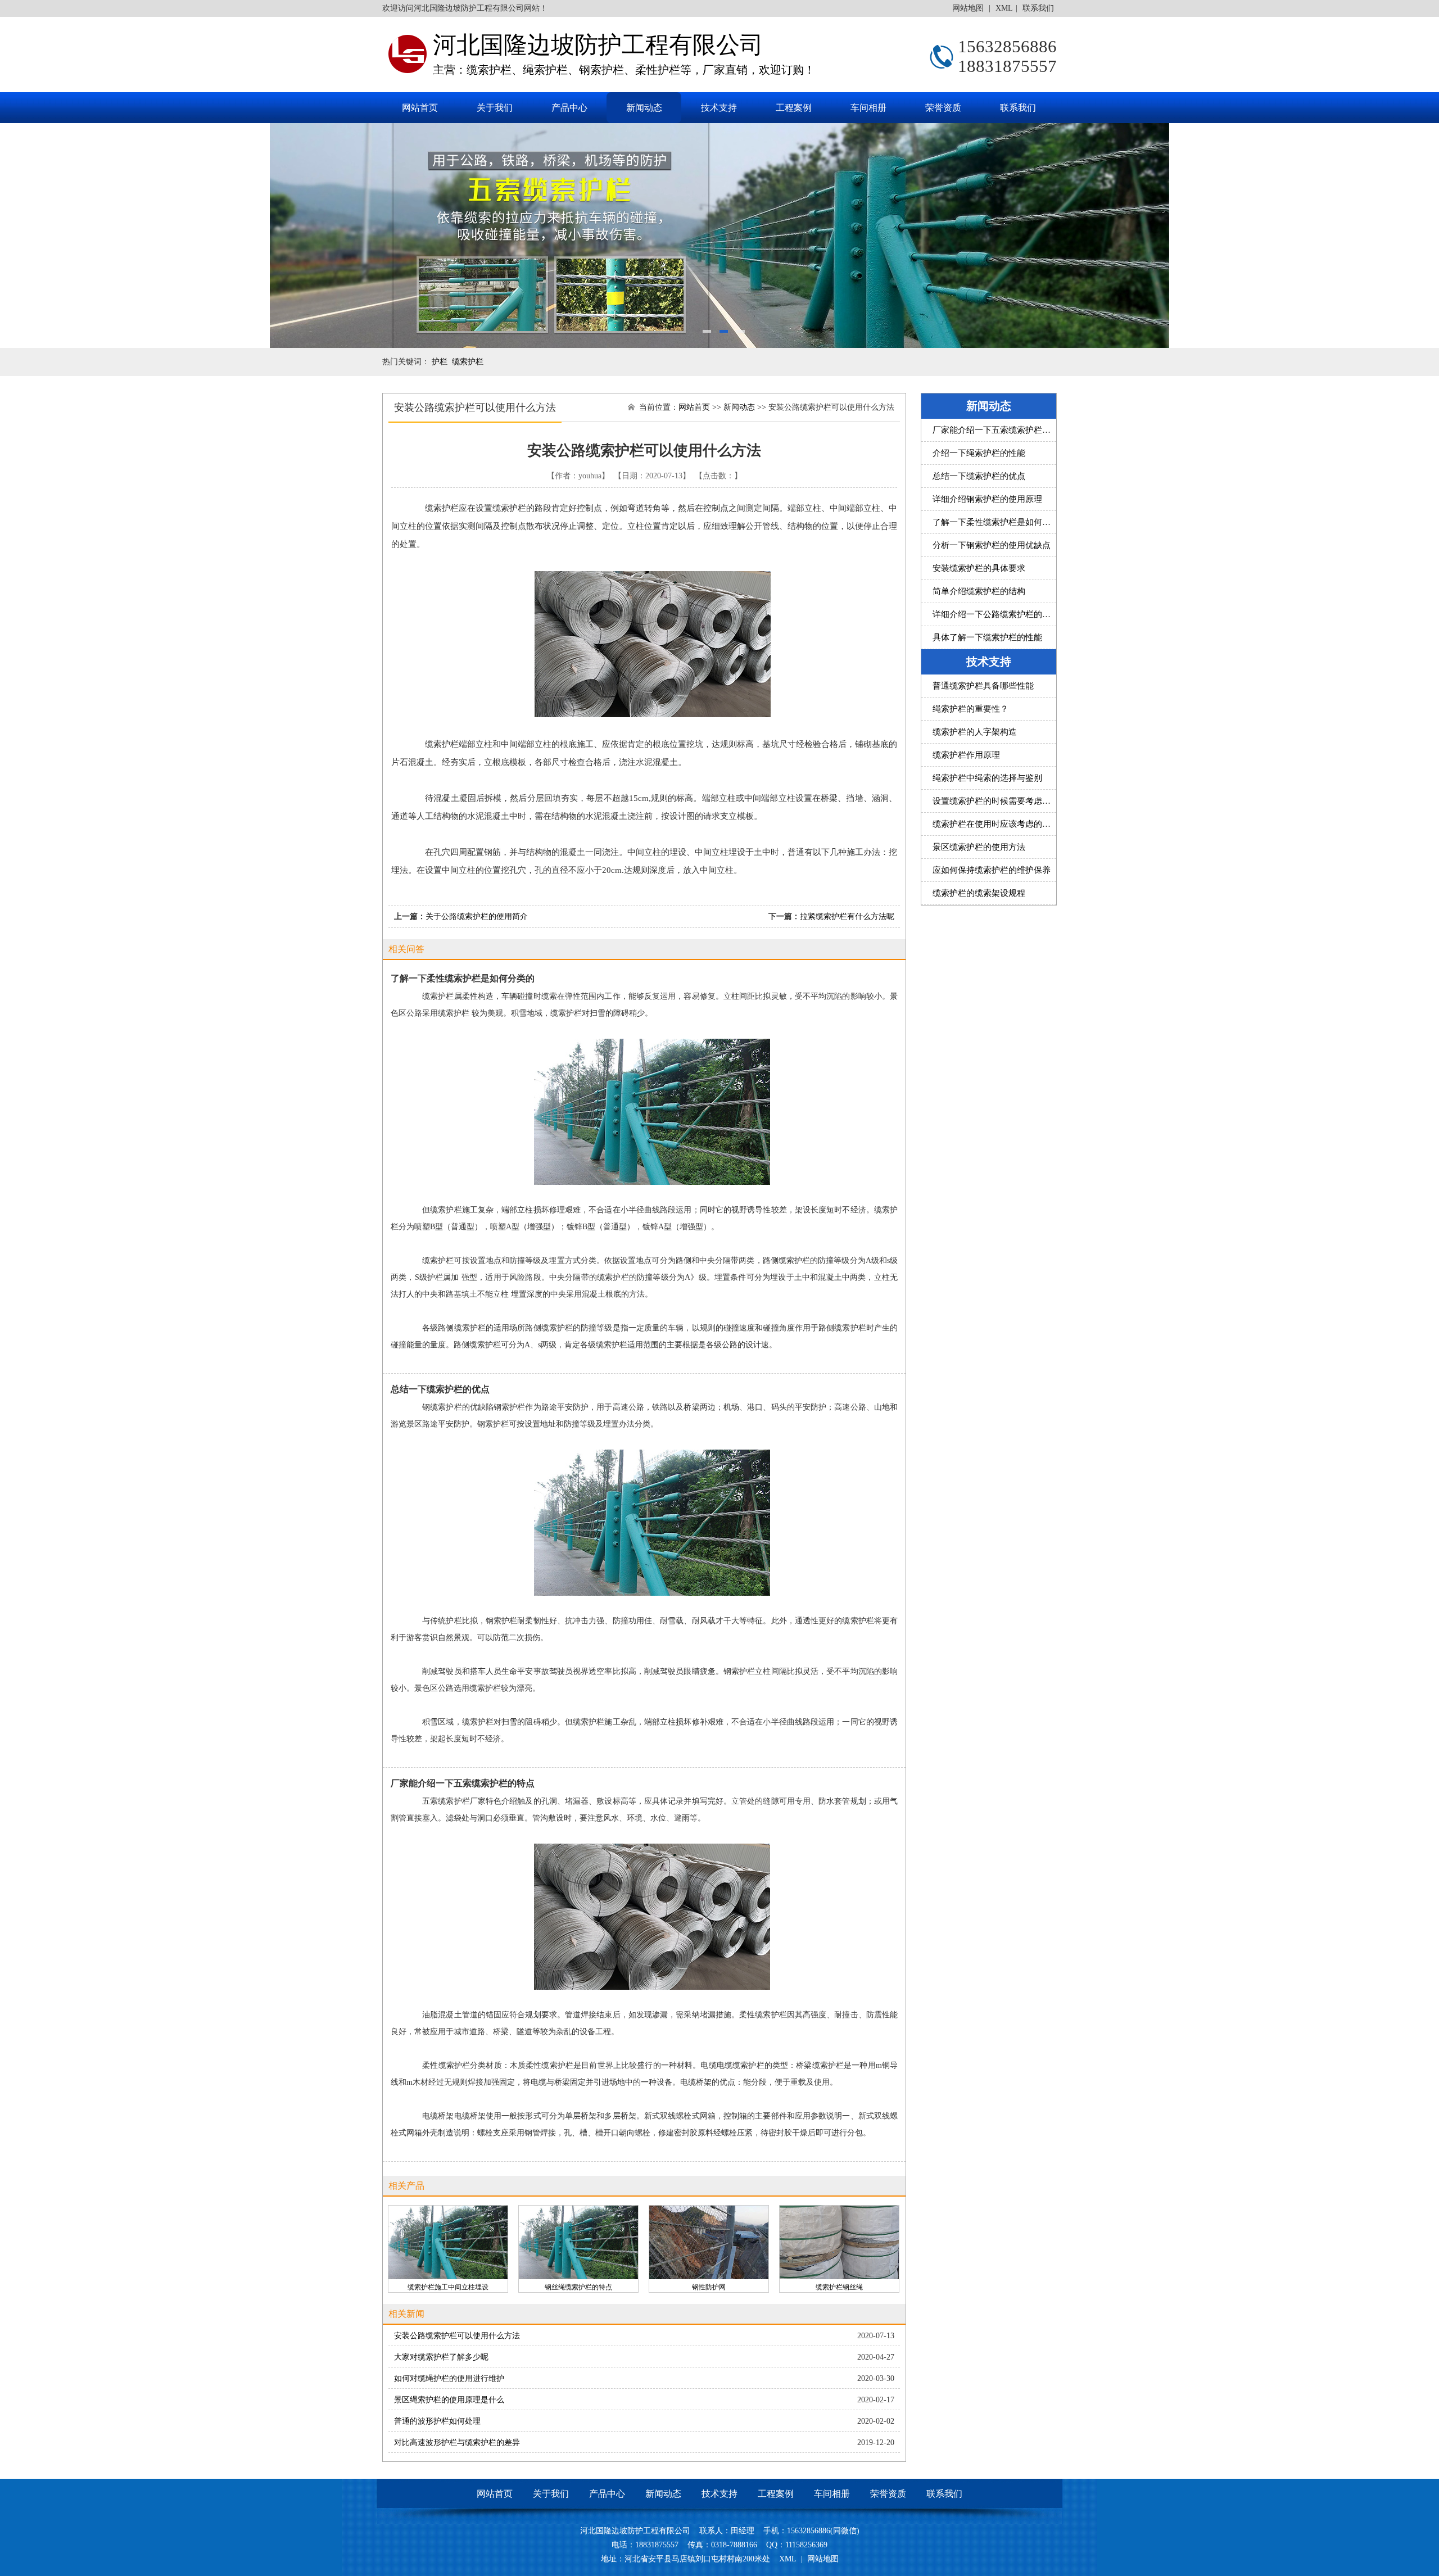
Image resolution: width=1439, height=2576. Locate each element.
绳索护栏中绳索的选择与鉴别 (987, 778)
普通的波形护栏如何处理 (437, 2421)
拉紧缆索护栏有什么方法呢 (847, 916)
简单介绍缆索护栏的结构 (979, 591)
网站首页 (420, 108)
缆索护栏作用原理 (966, 755)
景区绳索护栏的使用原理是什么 (449, 2400)
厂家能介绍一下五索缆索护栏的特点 (1000, 430)
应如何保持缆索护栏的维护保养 (992, 870)
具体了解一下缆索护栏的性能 (987, 637)
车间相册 (868, 108)
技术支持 (719, 108)
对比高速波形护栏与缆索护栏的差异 (457, 2443)
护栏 (440, 362)
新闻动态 (644, 108)
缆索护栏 (468, 362)
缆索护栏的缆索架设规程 (979, 893)
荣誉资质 (943, 108)
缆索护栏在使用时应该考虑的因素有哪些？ (1013, 824)
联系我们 (1038, 8)
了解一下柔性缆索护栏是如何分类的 (1000, 522)
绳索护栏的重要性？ (970, 709)
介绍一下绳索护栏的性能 (979, 453)
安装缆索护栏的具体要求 (979, 568)
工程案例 (794, 108)
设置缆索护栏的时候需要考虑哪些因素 (1004, 801)
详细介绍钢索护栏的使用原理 (987, 499)
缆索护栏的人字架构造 (975, 732)
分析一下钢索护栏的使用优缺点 (992, 545)
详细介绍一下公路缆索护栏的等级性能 (1004, 614)
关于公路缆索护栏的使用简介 (477, 916)
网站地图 (969, 8)
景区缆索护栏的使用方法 (979, 847)
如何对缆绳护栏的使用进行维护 (449, 2378)
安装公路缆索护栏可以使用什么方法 (457, 2336)
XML (1004, 8)
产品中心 (569, 108)
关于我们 (495, 108)
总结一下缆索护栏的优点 (979, 476)
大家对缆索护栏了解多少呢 (441, 2357)
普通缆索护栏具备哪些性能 (983, 686)
